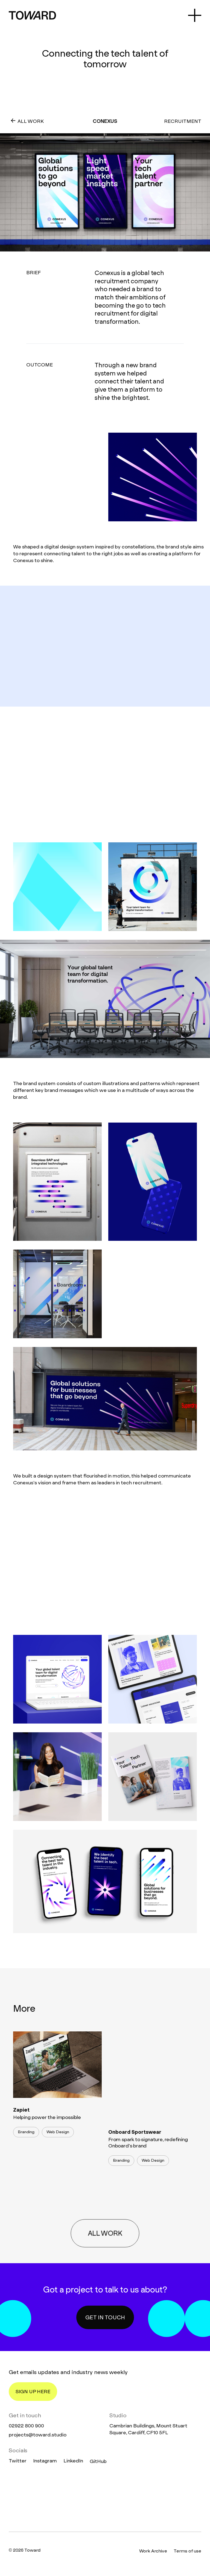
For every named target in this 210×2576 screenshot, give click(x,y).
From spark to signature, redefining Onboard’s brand (148, 2143)
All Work (31, 121)
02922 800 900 (26, 2426)
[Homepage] (105, 2498)
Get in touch (105, 2317)
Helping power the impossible (47, 2117)
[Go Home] (32, 15)
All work (105, 2222)
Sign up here (33, 2391)
